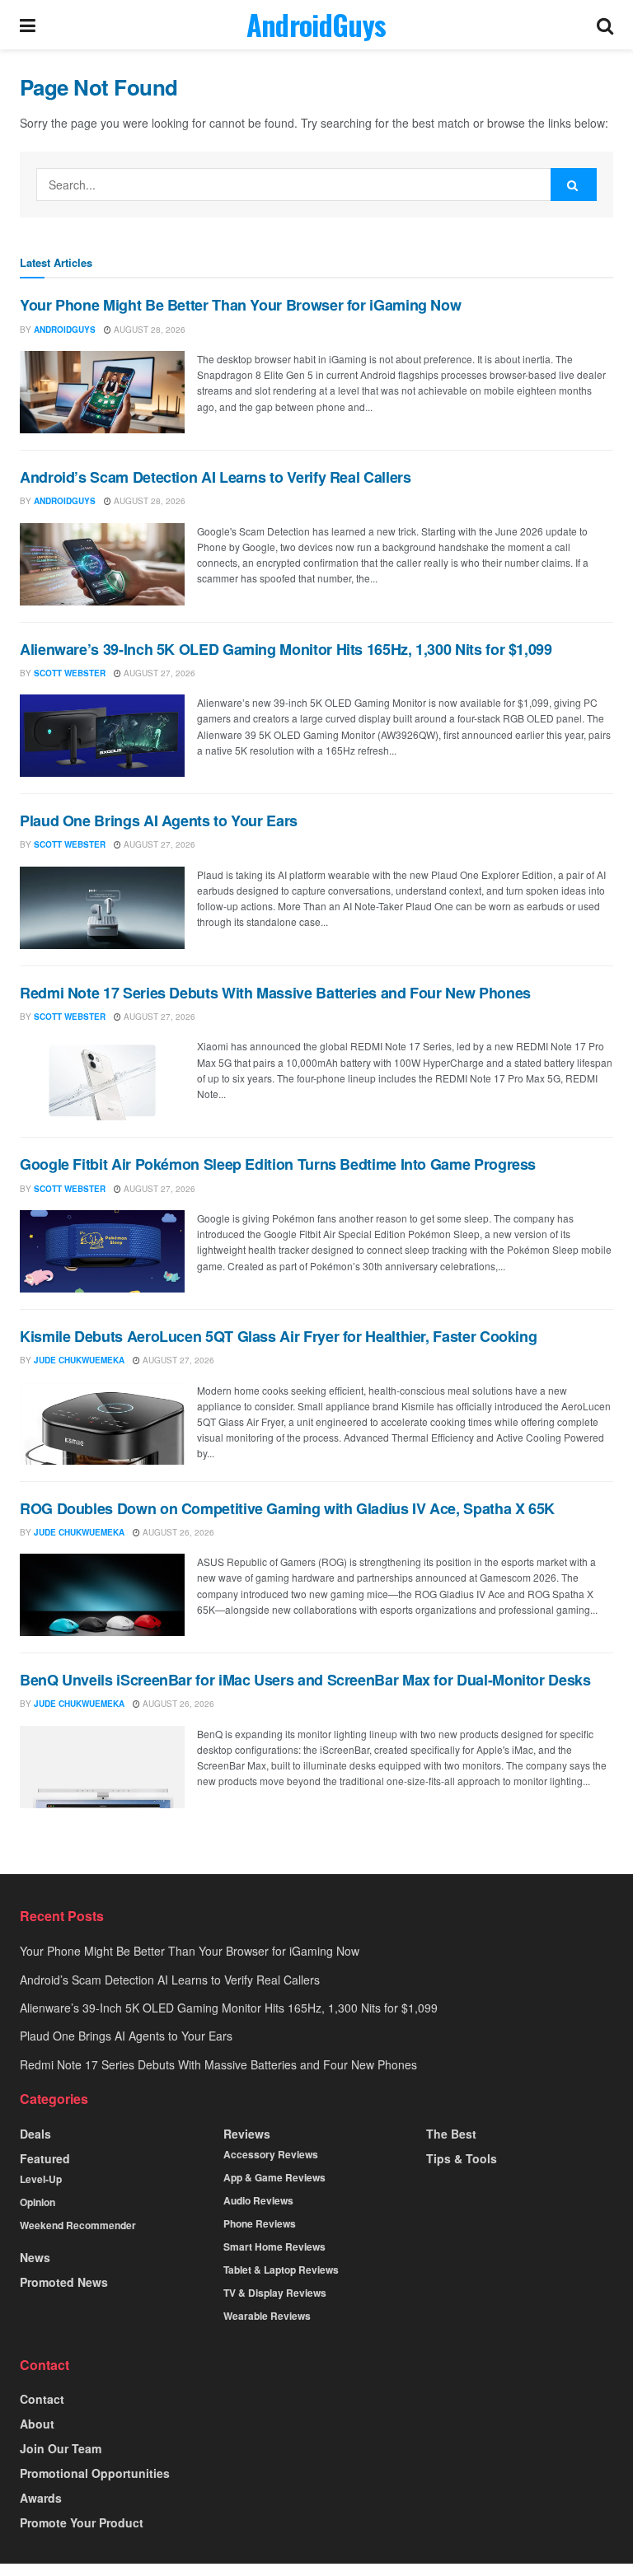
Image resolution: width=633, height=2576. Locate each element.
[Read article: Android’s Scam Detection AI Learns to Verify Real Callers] (102, 564)
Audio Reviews (258, 2200)
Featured (45, 2158)
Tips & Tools (462, 2158)
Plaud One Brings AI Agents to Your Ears (159, 820)
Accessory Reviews (271, 2154)
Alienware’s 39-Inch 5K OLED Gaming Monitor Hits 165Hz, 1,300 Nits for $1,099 (286, 649)
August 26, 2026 (177, 1532)
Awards (41, 2498)
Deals (35, 2134)
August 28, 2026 (148, 330)
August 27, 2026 (158, 673)
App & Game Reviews (274, 2177)
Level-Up (41, 2179)
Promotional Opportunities (95, 2473)
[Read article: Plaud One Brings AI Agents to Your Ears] (102, 908)
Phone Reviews (260, 2223)
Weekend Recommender (78, 2225)
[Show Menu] (28, 25)
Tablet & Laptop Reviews (281, 2270)
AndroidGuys (316, 25)
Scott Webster (70, 673)
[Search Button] (605, 25)
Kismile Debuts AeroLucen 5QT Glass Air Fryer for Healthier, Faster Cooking (278, 1336)
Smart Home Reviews (274, 2246)
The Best (451, 2134)
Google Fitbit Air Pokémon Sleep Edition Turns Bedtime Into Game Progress (278, 1164)
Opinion (38, 2202)
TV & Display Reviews (275, 2293)
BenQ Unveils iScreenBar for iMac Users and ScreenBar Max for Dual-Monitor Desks (305, 1680)
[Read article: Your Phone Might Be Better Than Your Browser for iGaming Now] (102, 392)
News (35, 2257)
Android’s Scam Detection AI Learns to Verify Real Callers (215, 477)
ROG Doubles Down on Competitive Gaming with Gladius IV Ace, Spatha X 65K (287, 1508)
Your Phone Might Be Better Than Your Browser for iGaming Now (240, 305)
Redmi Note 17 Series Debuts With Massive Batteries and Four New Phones (275, 993)
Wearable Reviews (267, 2316)
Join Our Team (61, 2448)
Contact (42, 2399)
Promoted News (64, 2282)
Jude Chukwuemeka (79, 1360)
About (37, 2424)
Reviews (247, 2134)
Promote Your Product (82, 2522)
